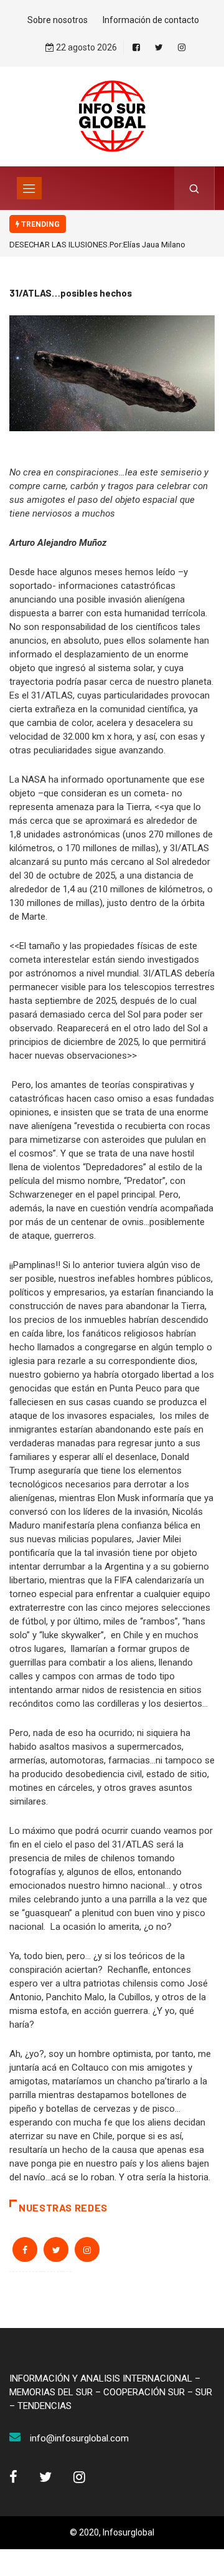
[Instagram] (182, 47)
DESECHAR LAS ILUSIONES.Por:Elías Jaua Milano (97, 245)
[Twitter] (159, 47)
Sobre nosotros (58, 20)
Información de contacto (151, 20)
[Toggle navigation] (29, 188)
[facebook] (136, 47)
